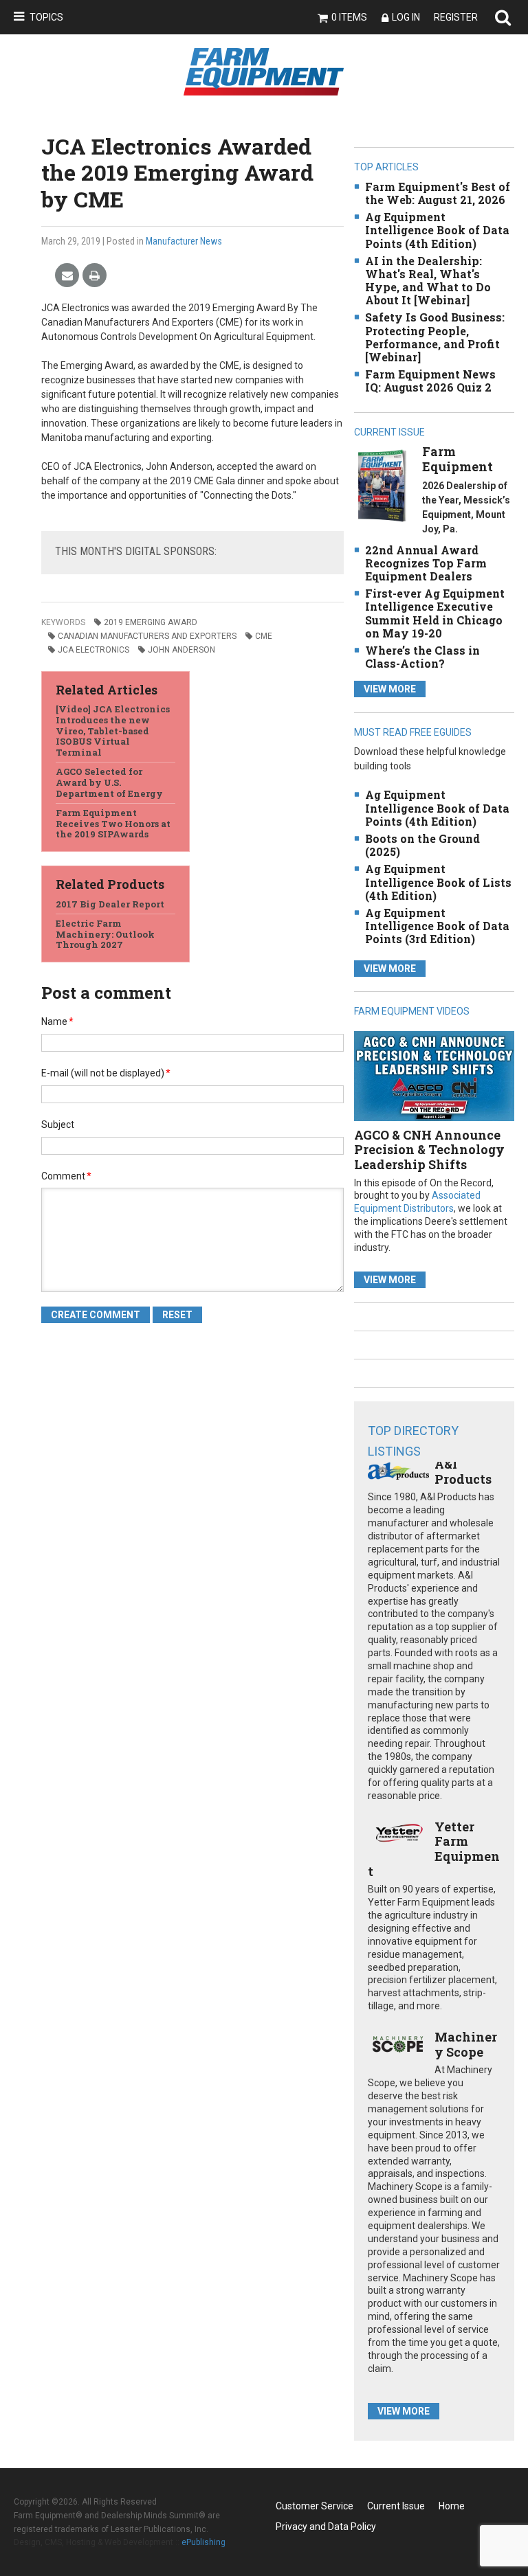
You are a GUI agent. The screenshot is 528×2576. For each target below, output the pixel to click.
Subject (58, 1125)
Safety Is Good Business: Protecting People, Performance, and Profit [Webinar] (435, 337)
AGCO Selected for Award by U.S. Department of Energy (109, 782)
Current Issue (396, 2506)
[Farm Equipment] (382, 485)
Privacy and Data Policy (326, 2527)
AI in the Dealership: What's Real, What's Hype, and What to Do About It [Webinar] (428, 281)
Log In (406, 17)
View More (390, 689)
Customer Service (315, 2506)
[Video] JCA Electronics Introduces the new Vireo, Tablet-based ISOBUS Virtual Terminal (113, 730)
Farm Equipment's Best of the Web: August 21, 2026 (438, 193)
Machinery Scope (466, 2044)
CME (264, 636)
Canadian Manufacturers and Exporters (147, 636)
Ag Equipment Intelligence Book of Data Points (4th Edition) (437, 230)
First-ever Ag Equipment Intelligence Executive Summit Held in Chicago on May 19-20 (435, 613)
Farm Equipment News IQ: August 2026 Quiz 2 (430, 381)
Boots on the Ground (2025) (422, 845)
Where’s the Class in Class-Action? (422, 657)
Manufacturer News (184, 241)
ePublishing (203, 2542)
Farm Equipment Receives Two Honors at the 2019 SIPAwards (113, 823)
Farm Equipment (458, 459)
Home (452, 2506)
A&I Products (463, 1471)
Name (57, 1021)
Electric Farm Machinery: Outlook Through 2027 (105, 934)
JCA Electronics (93, 650)
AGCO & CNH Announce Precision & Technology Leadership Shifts (429, 1150)
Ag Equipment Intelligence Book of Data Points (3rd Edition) (437, 926)
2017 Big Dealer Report (110, 904)
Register (456, 17)
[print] (95, 276)
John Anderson (181, 650)
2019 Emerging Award (151, 622)
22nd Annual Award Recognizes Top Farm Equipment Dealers (426, 563)
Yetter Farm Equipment (433, 1849)
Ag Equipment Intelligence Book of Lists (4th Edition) (438, 882)
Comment (66, 1176)
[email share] (67, 276)
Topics (46, 17)
